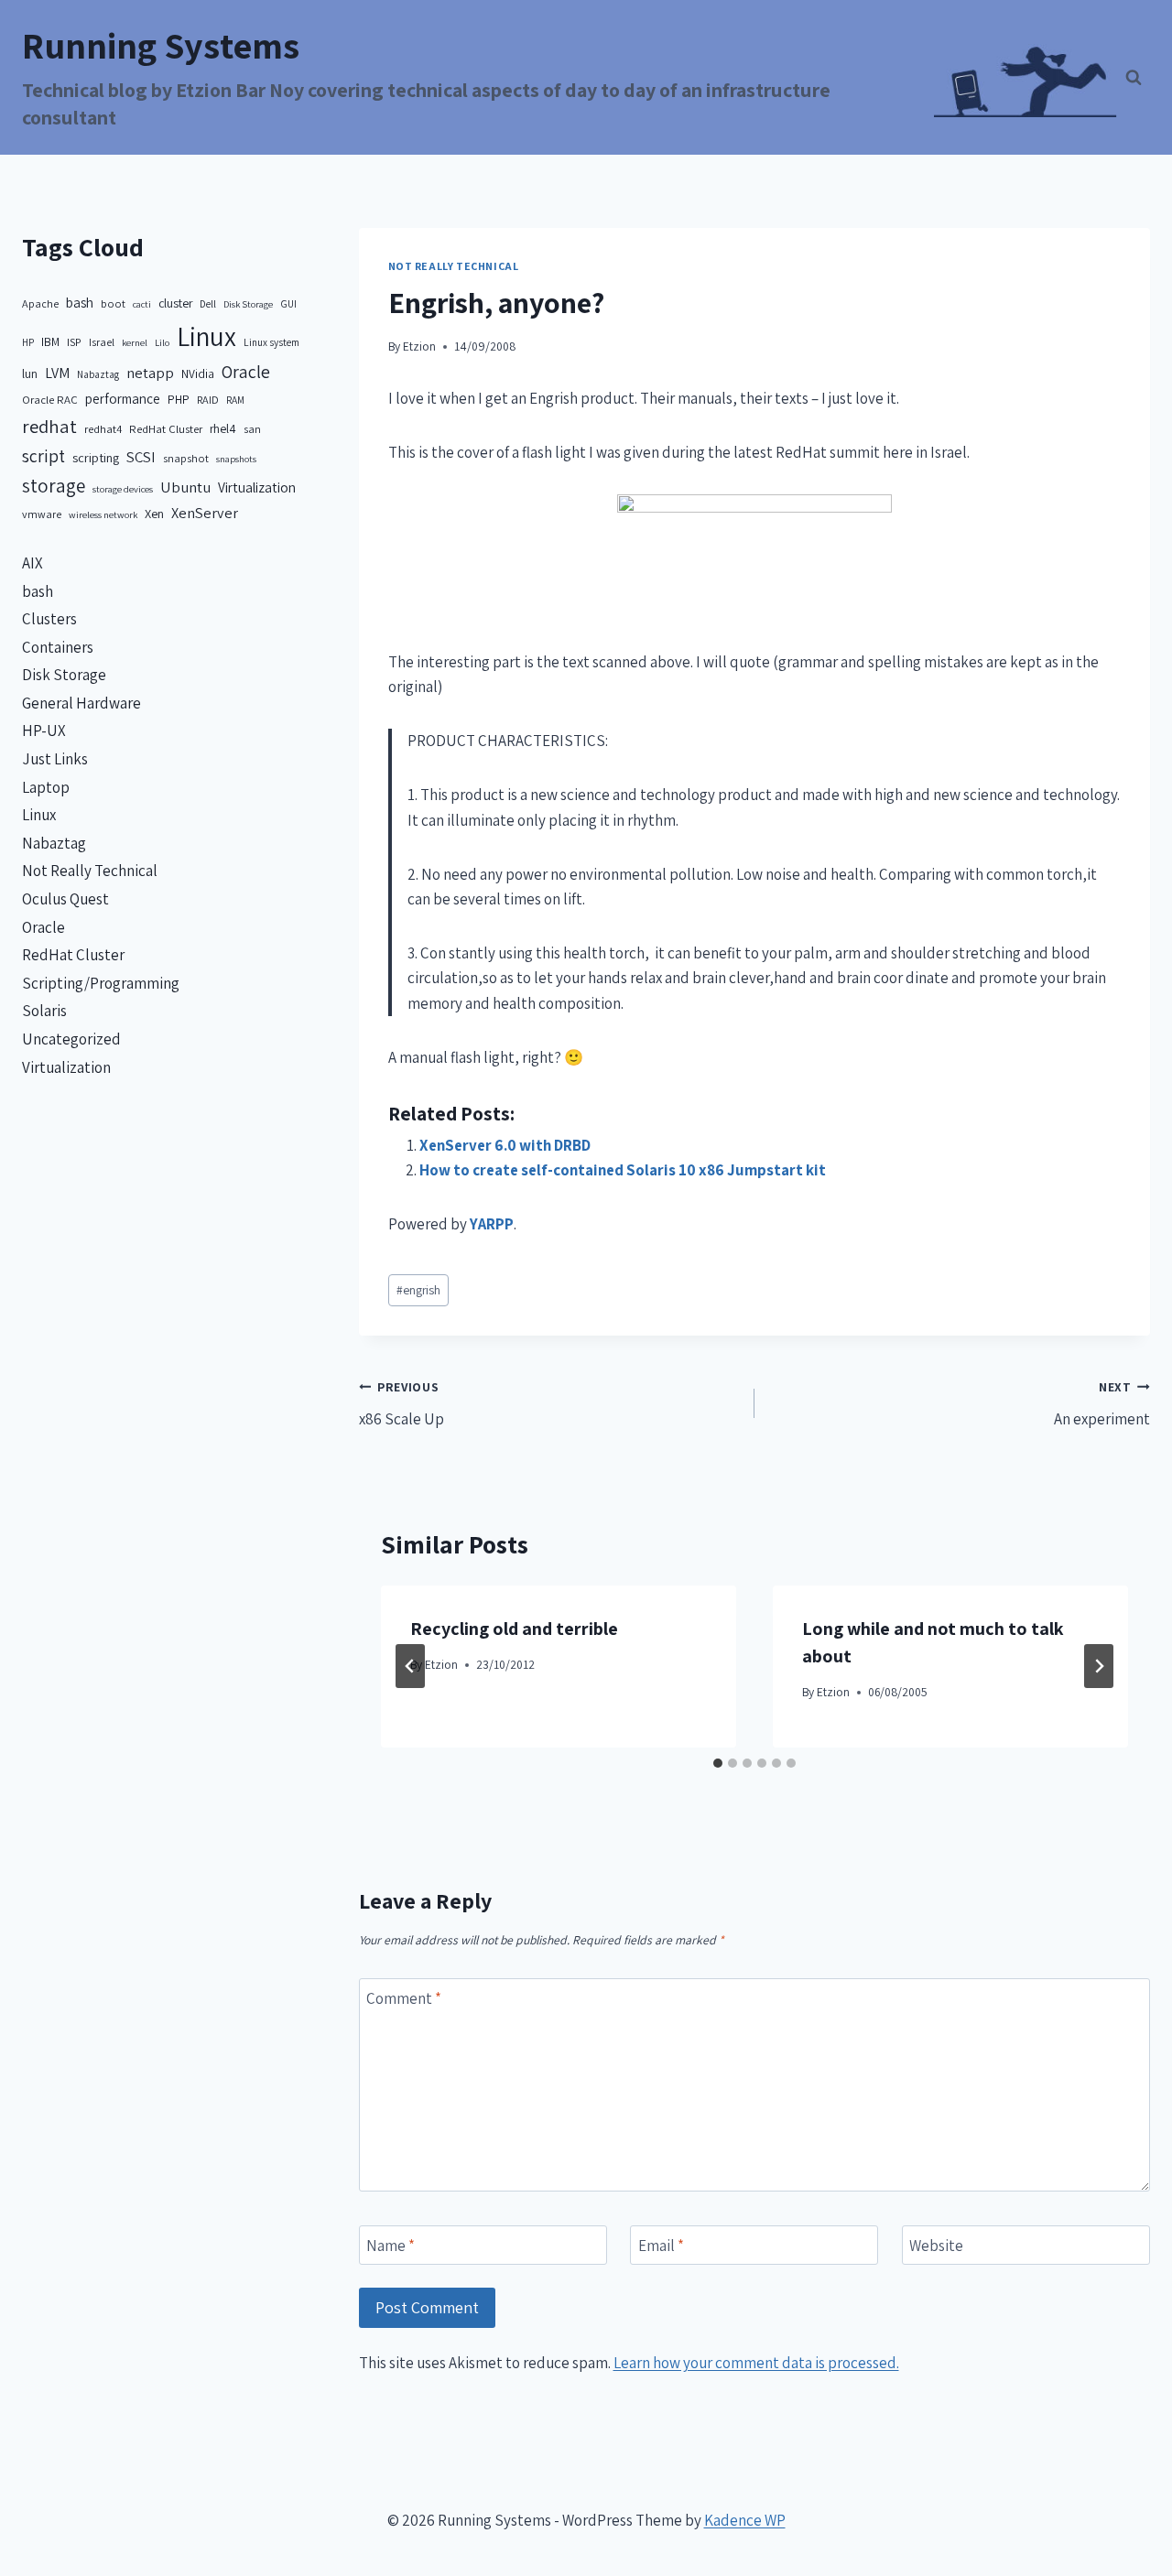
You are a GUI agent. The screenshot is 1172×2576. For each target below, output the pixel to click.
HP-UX (44, 731)
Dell (208, 303)
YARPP (492, 1224)
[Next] (1099, 1666)
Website (936, 2246)
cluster (175, 303)
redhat (49, 426)
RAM (235, 400)
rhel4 (223, 428)
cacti (142, 304)
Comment (404, 1998)
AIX (33, 563)
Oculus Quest (65, 899)
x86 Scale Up (402, 1404)
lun (30, 373)
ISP (74, 342)
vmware (42, 514)
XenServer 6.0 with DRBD (505, 1145)
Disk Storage (248, 304)
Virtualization (257, 487)
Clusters (49, 619)
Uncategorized (71, 1039)
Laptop (46, 787)
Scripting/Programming (101, 983)
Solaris (44, 1011)
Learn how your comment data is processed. (756, 2363)
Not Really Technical (454, 266)
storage (54, 486)
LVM (57, 373)
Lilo (162, 342)
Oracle (246, 372)
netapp (150, 373)
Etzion (419, 346)
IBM (50, 341)
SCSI (141, 457)
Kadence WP (745, 2520)
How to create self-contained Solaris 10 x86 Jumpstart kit (623, 1170)
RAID (208, 400)
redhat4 (103, 429)
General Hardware (81, 703)
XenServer (205, 513)
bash (80, 303)
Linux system (271, 342)
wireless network (103, 514)
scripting (96, 457)
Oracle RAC (50, 400)
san (252, 429)
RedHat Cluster (166, 429)
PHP (179, 399)
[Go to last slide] (410, 1666)
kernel (135, 342)
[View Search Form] (1134, 78)
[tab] (718, 1763)
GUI (288, 303)
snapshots (236, 459)
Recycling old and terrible (514, 1629)
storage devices (123, 489)
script (43, 456)
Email (661, 2246)
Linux (206, 336)
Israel (102, 342)
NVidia (198, 373)
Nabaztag (98, 374)
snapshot (186, 458)
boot (113, 303)
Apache (40, 303)
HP (28, 342)
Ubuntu (185, 487)
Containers (58, 647)
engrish (418, 1290)
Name (391, 2246)
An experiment (1102, 1404)
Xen (154, 513)
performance (123, 399)
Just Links (55, 759)
